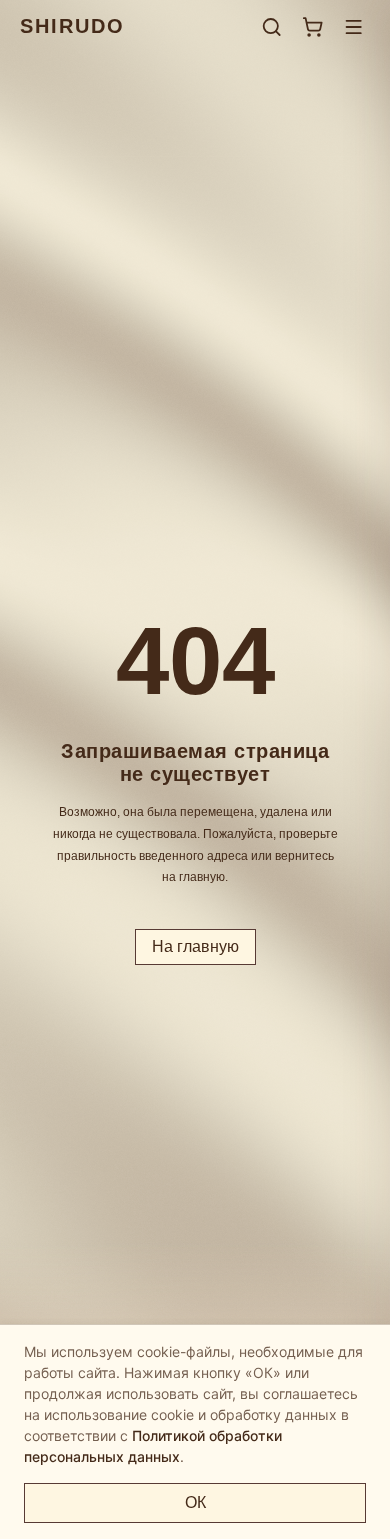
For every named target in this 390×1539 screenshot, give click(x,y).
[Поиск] (271, 26)
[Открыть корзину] (312, 26)
